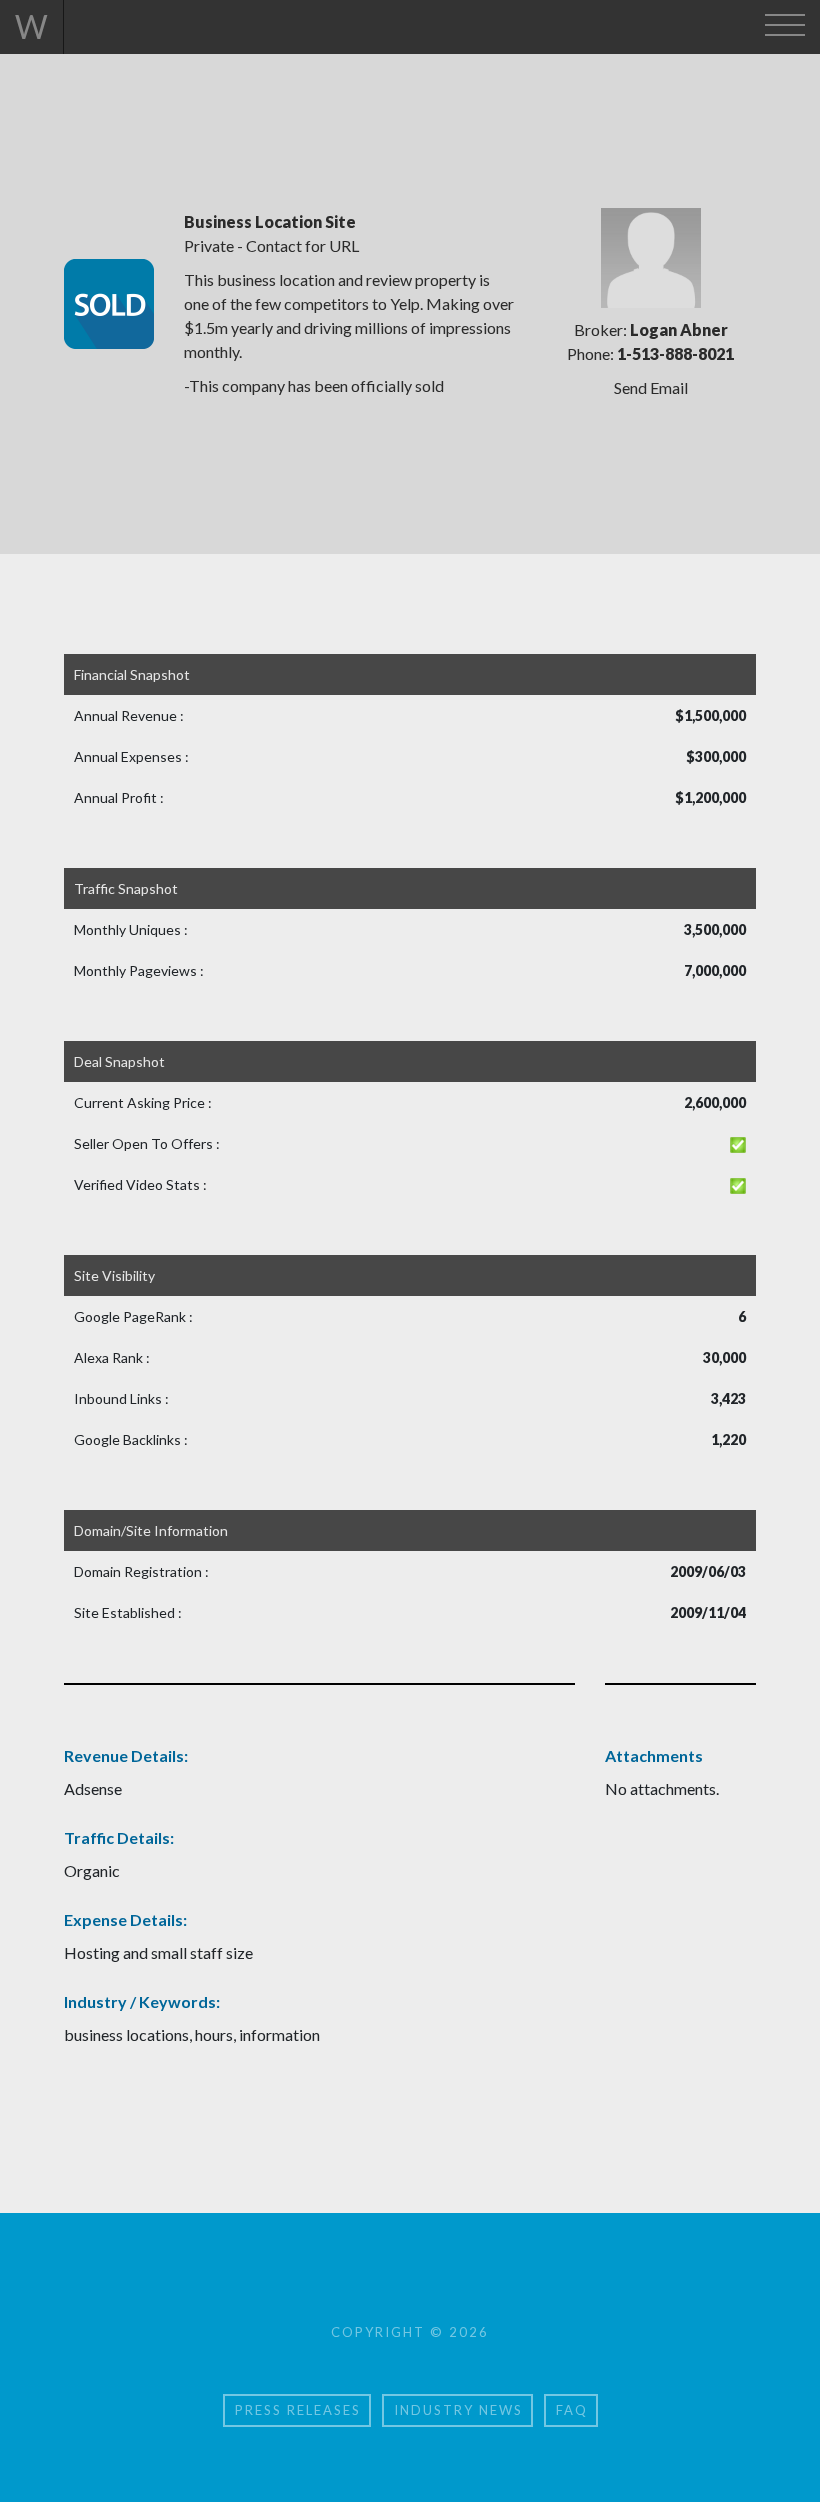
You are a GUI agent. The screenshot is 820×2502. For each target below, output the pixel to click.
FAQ (572, 2410)
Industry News (458, 2410)
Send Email (651, 387)
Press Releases (298, 2410)
